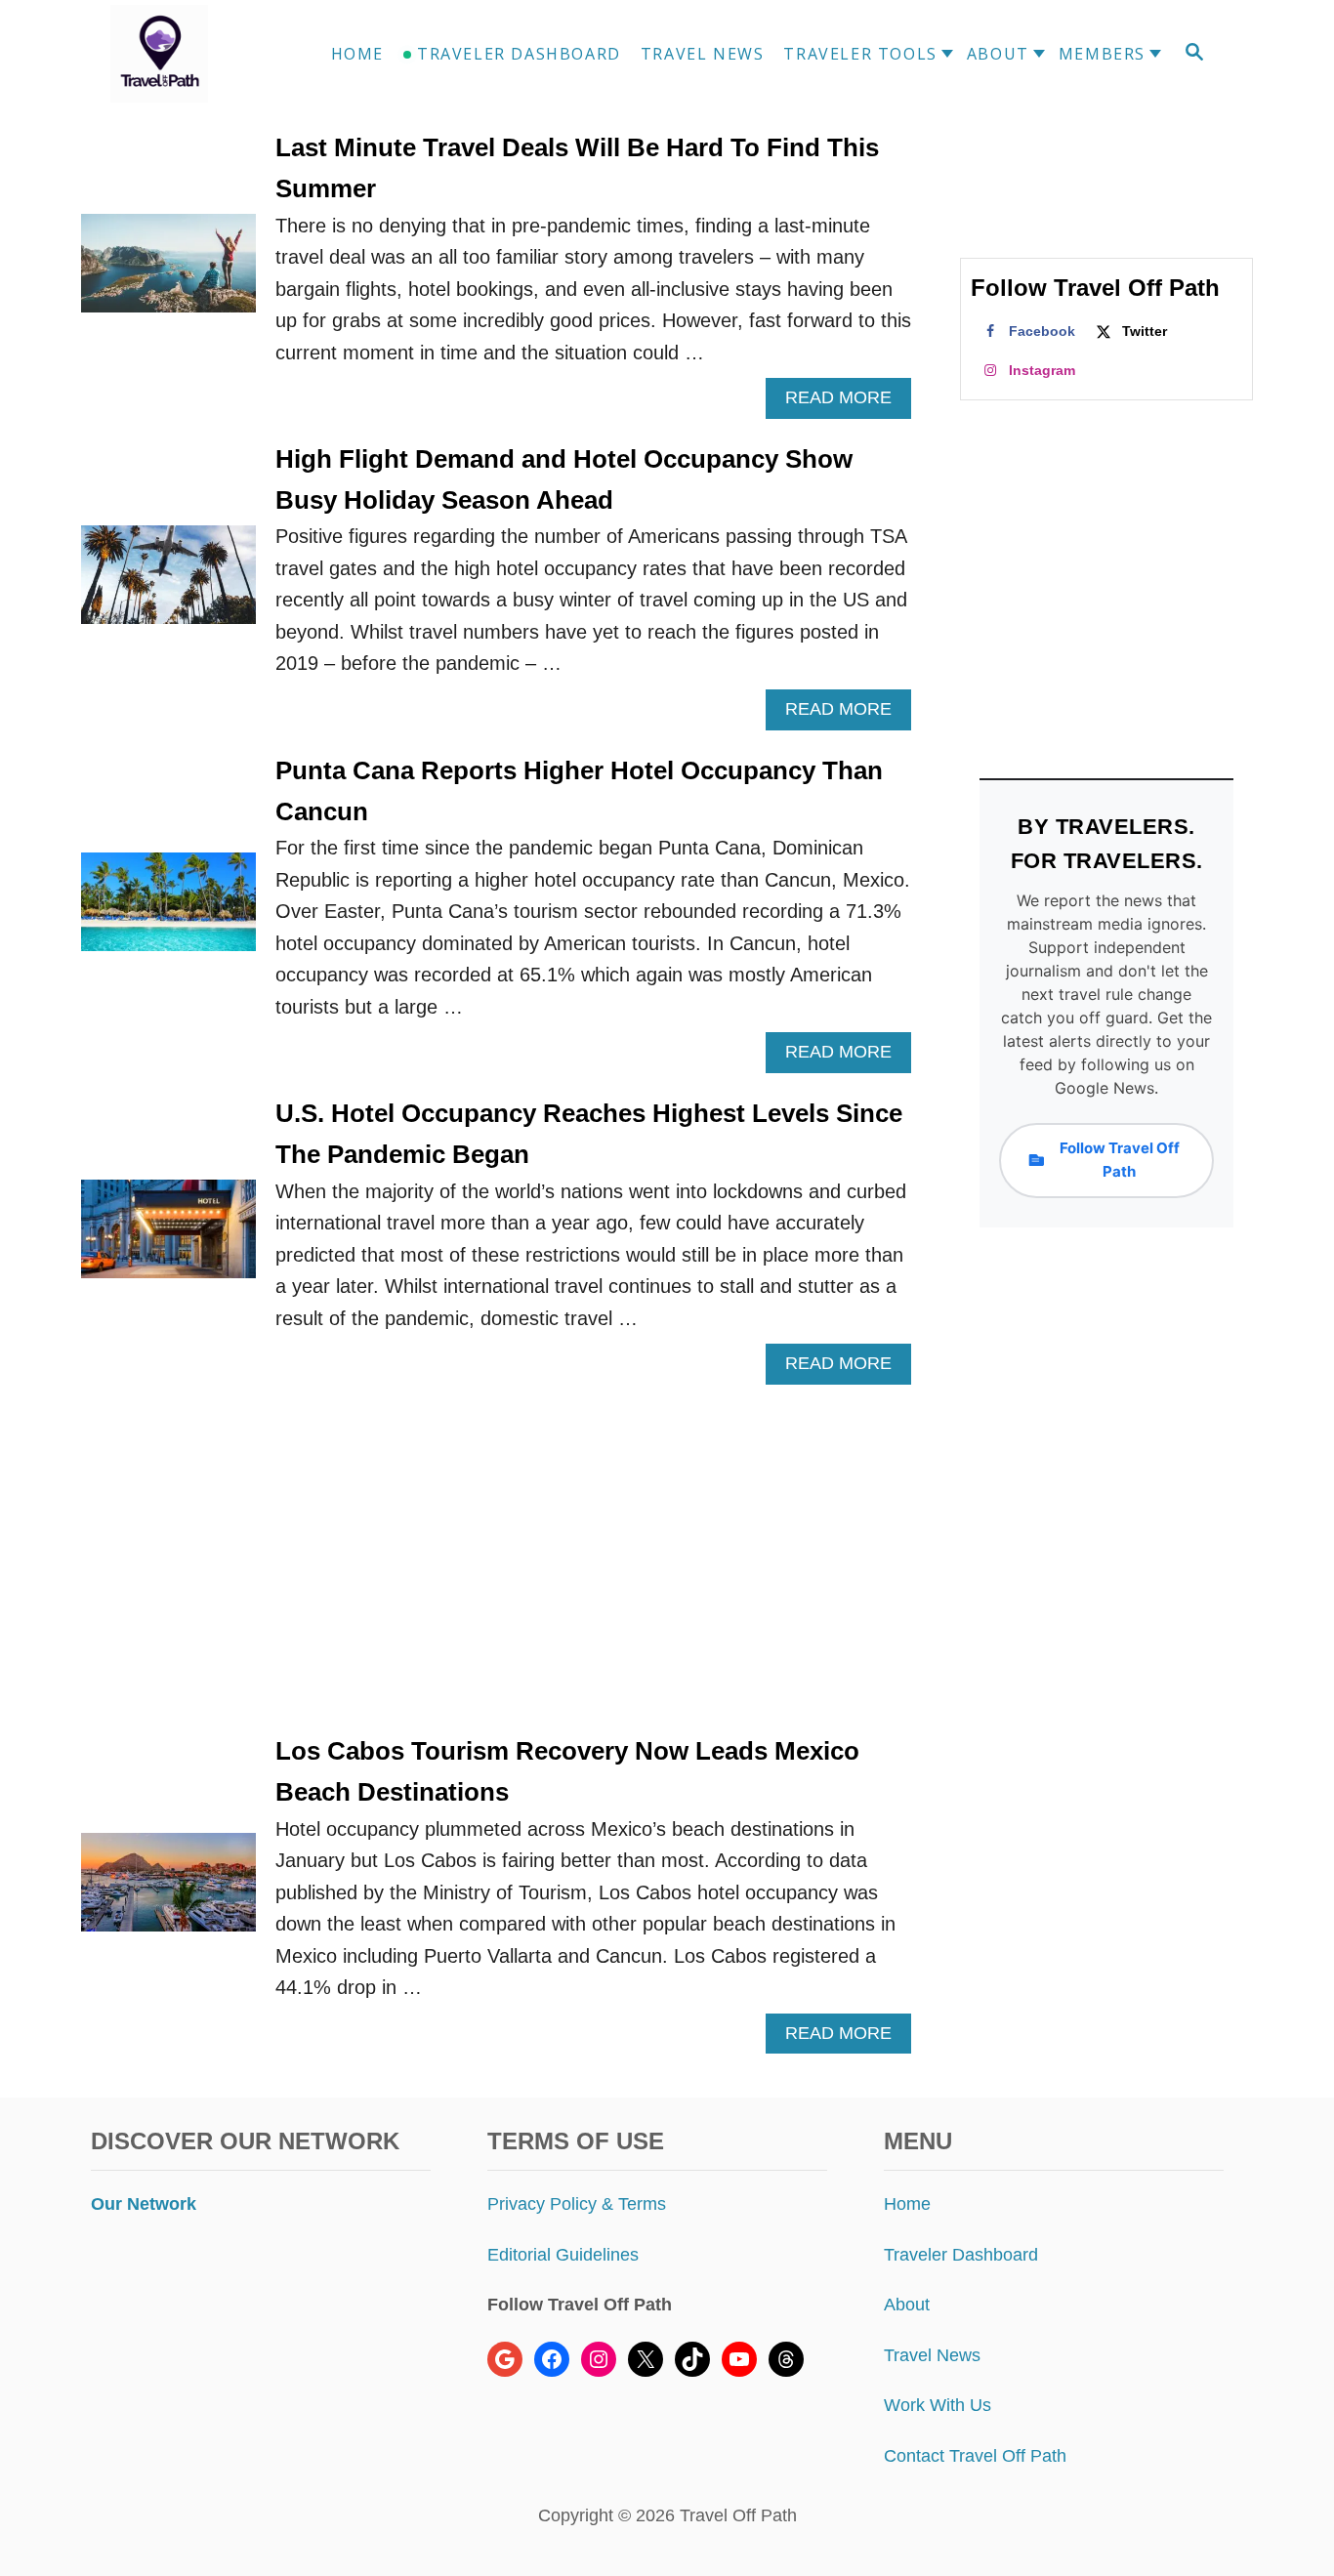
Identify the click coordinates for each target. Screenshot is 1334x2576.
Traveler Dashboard (961, 2255)
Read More (846, 403)
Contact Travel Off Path (975, 2456)
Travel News (932, 2355)
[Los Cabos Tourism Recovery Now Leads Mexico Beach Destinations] (168, 1892)
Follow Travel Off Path (1120, 1160)
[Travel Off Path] (183, 54)
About (907, 2305)
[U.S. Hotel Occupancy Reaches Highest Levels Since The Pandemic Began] (168, 1239)
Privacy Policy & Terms (577, 2204)
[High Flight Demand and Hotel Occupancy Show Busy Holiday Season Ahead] (168, 584)
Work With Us (938, 2405)
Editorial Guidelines (563, 2255)
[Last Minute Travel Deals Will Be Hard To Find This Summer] (168, 273)
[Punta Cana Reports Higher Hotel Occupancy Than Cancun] (168, 912)
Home (907, 2204)
